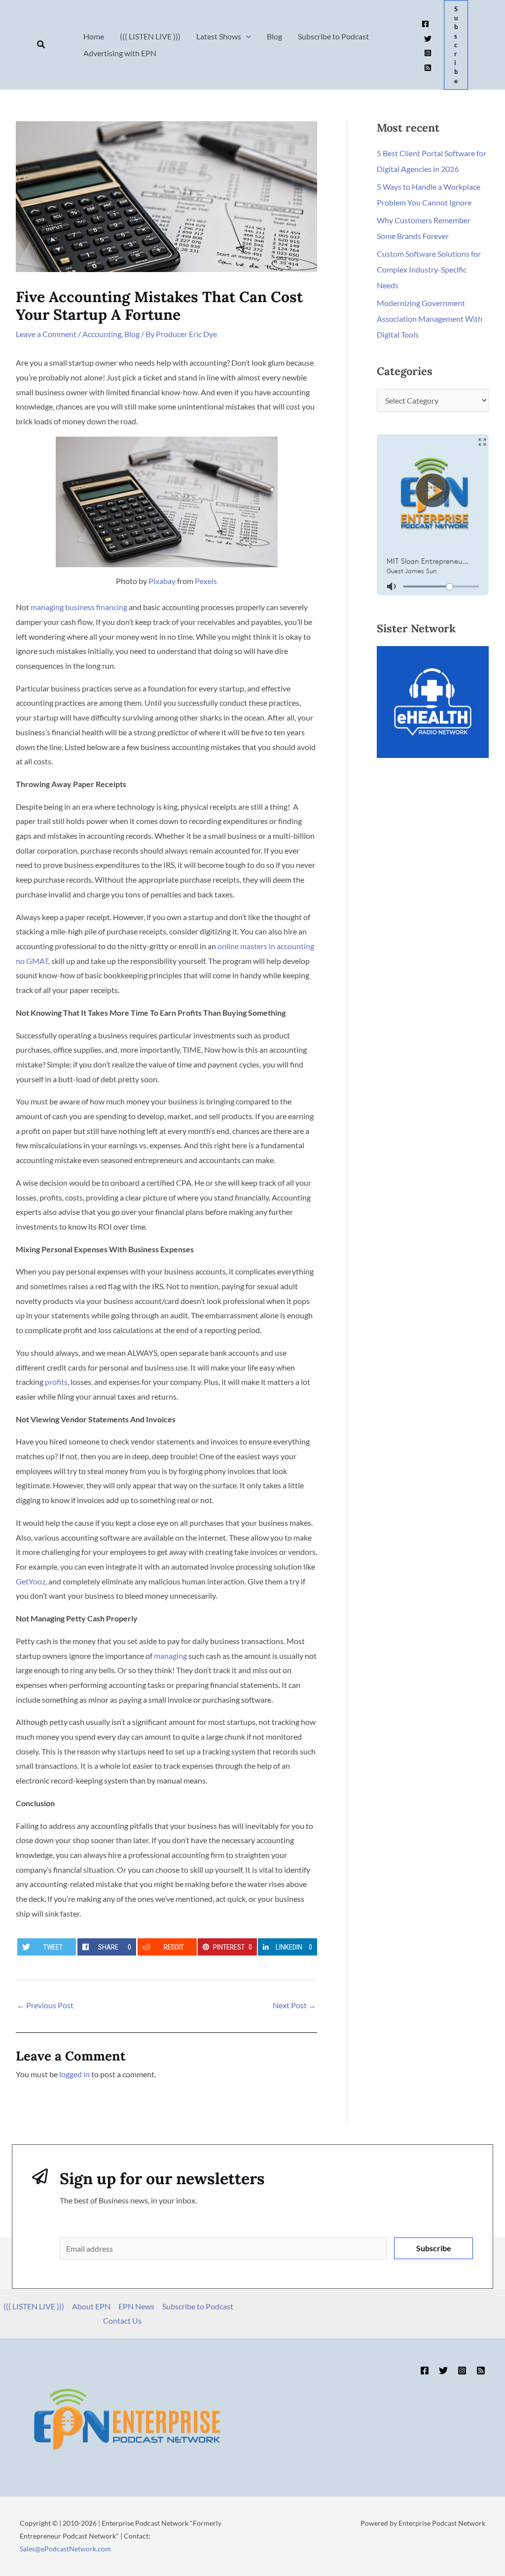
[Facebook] (425, 24)
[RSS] (428, 68)
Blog (132, 334)
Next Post (294, 2005)
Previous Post (45, 2005)
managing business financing (79, 607)
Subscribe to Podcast (198, 2306)
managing (170, 1656)
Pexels (206, 581)
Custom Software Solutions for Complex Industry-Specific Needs (429, 269)
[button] (41, 45)
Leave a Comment (46, 334)
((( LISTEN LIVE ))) (34, 2306)
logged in (74, 2074)
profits (56, 1382)
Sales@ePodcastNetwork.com (65, 2549)
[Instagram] (428, 53)
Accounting (102, 334)
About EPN (91, 2306)
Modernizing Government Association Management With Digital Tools (430, 319)
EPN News (136, 2306)
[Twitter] (428, 39)
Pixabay (162, 581)
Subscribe (434, 2248)
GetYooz (31, 1581)
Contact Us (122, 2320)
